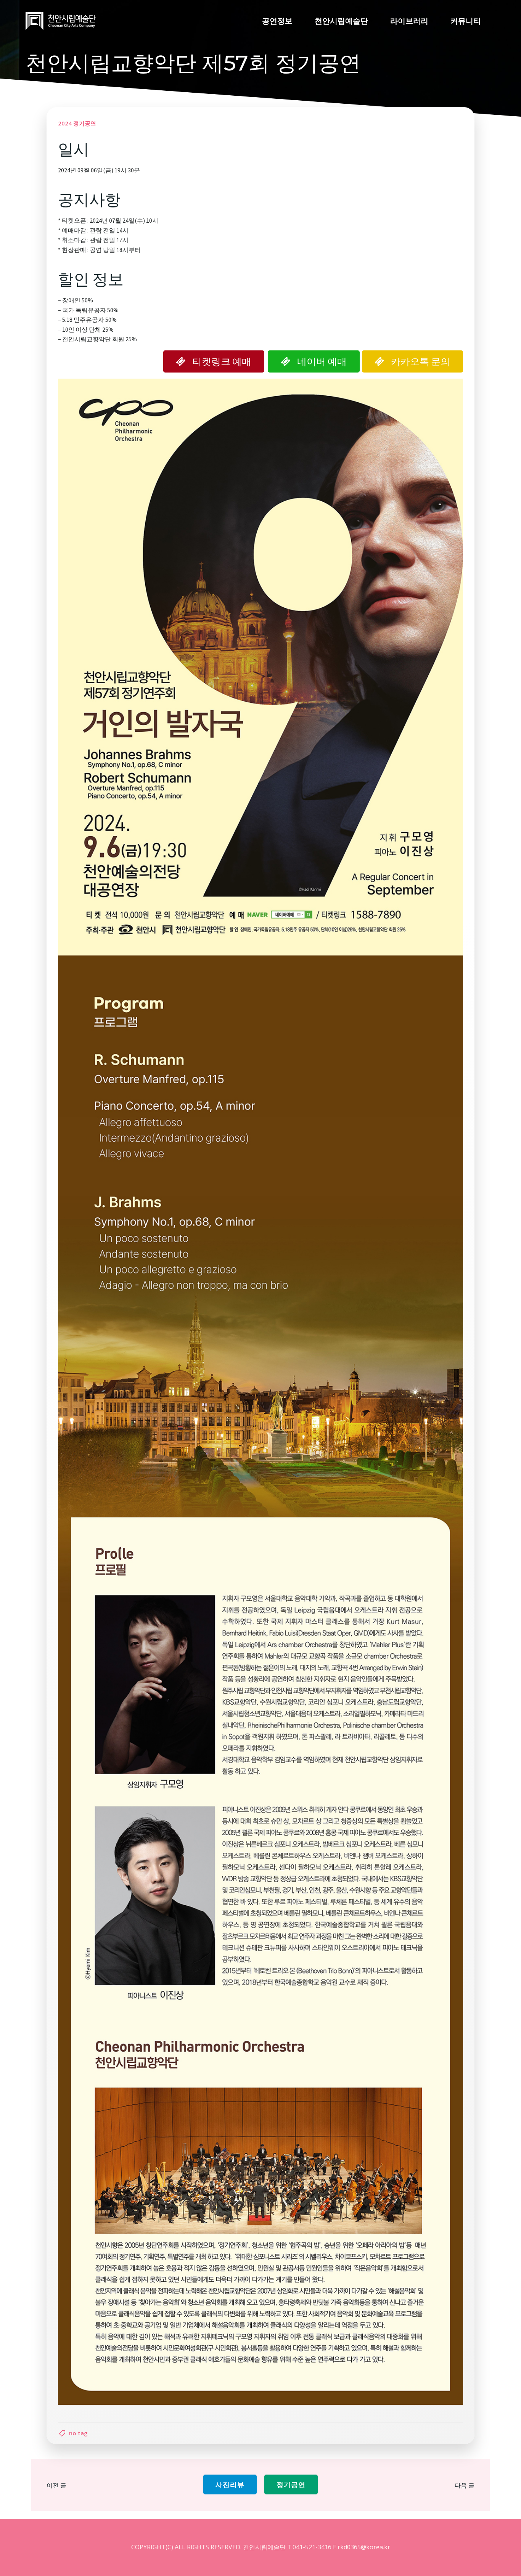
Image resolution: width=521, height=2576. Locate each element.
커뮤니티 (466, 21)
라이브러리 (409, 21)
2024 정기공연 (77, 123)
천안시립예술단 (341, 21)
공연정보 (277, 21)
